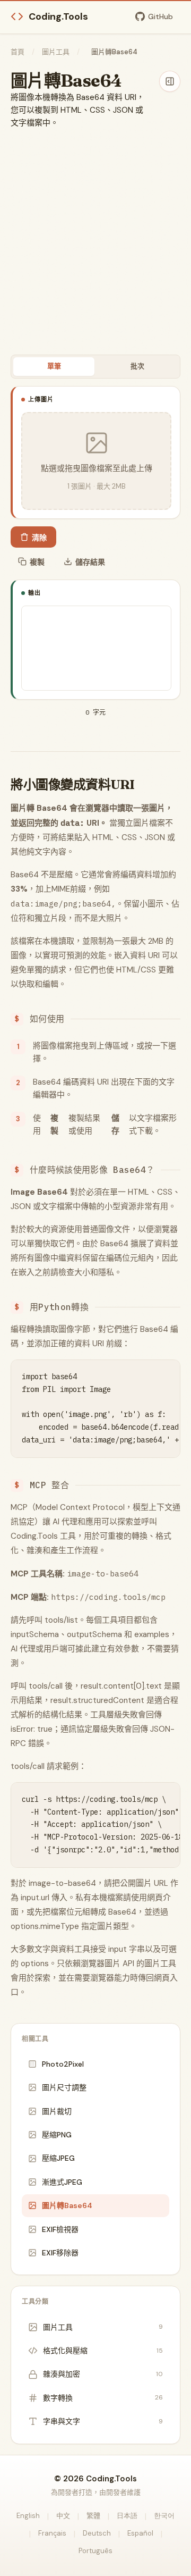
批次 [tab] (137, 366)
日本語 (127, 2516)
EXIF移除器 (60, 2253)
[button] (96, 461)
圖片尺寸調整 (64, 2087)
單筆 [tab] (54, 366)
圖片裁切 (57, 2111)
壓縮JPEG (58, 2158)
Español (140, 2533)
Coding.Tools (58, 16)
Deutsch (97, 2533)
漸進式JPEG (62, 2182)
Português (95, 2551)
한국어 (164, 2516)
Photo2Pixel (63, 2064)
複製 (37, 562)
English (28, 2516)
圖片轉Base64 (67, 2205)
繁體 (93, 2516)
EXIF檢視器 (60, 2229)
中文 (63, 2516)
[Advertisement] (95, 242)
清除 (39, 538)
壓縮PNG (57, 2135)
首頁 (18, 52)
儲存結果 (90, 562)
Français (52, 2533)
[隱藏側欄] (170, 81)
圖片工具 (56, 52)
